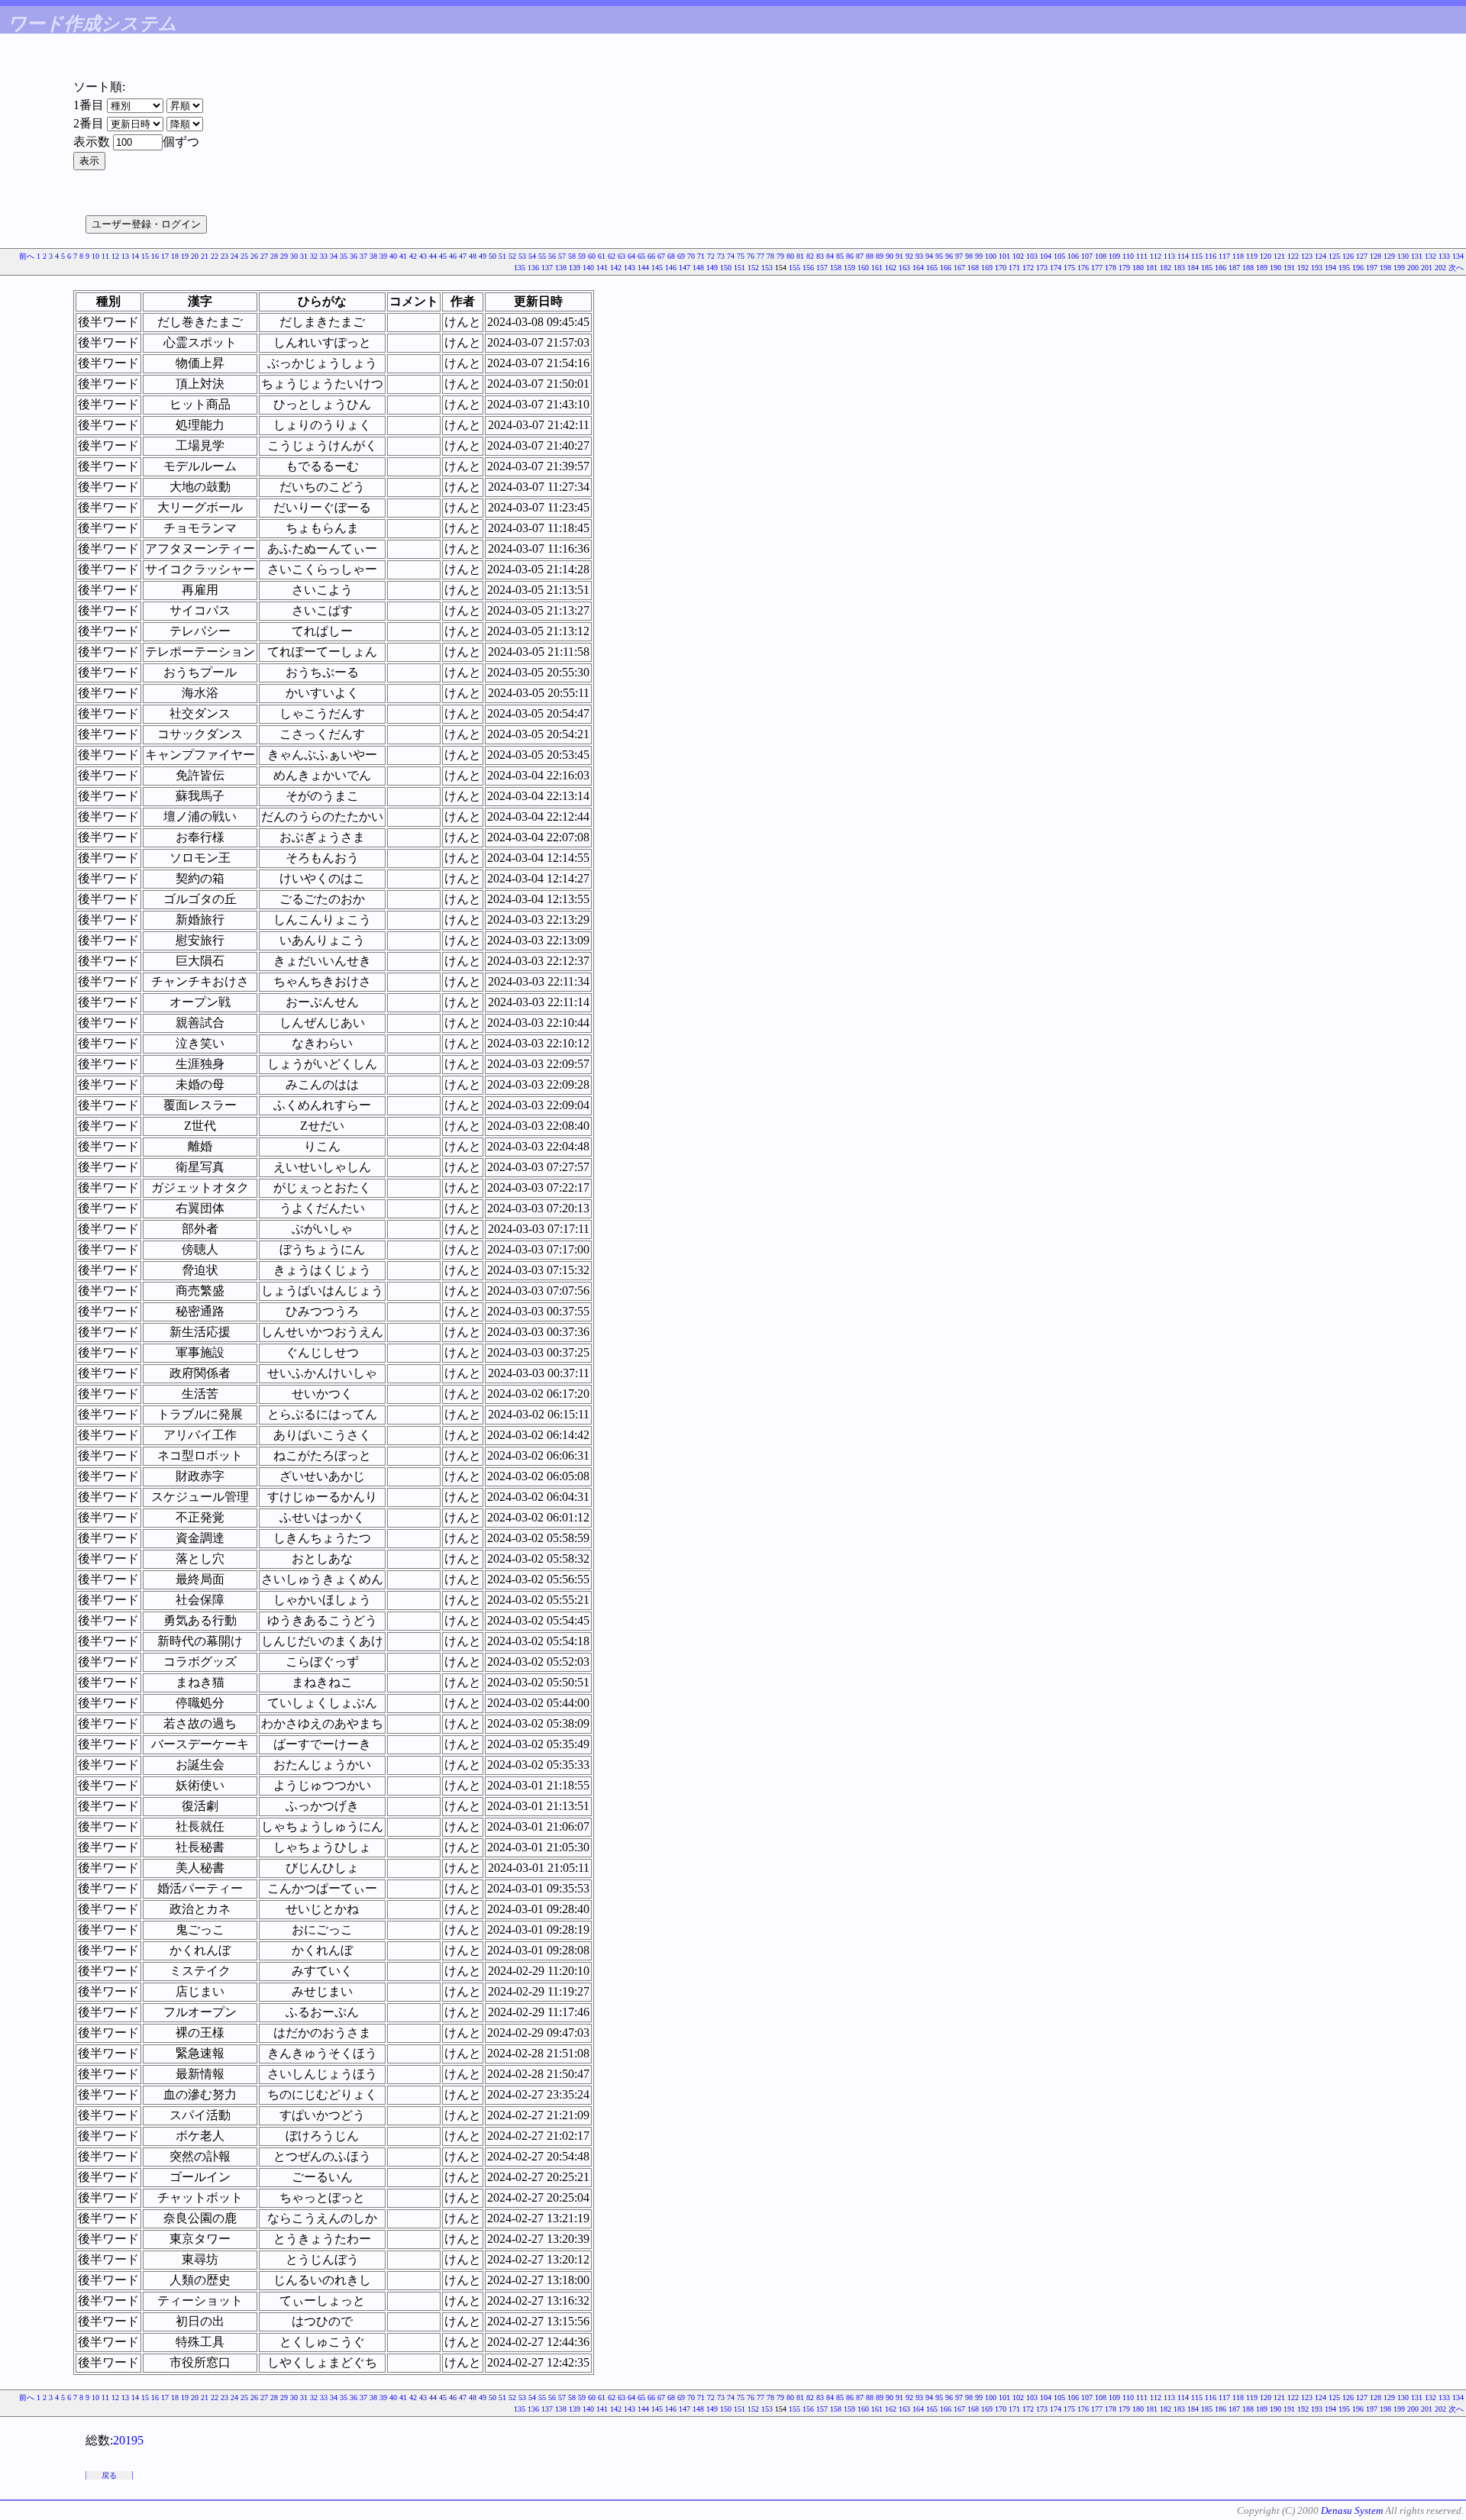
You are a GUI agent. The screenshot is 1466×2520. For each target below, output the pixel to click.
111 (1142, 256)
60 (592, 256)
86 (850, 256)
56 (552, 256)
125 (1334, 256)
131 (1417, 256)
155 (794, 268)
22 (215, 256)
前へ (27, 256)
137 (547, 268)
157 (822, 268)
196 (1358, 268)
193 (1317, 268)
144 (643, 268)
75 (741, 256)
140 (588, 268)
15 (145, 256)
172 (1028, 268)
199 (1399, 268)
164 (918, 268)
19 (185, 256)
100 (991, 256)
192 (1303, 268)
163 (904, 268)
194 (1330, 268)
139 (575, 268)
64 (631, 256)
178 (1111, 268)
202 (1440, 268)
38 (373, 256)
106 (1073, 256)
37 (363, 256)
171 (1014, 268)
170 (1001, 268)
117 (1224, 256)
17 (165, 256)
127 (1362, 256)
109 (1114, 256)
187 (1234, 268)
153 (767, 268)
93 (919, 256)
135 (520, 268)
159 (849, 268)
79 (780, 256)
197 (1372, 268)
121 (1279, 256)
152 (753, 268)
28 (274, 256)
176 (1083, 268)
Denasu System (1352, 2510)
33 (324, 256)
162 (891, 268)
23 (224, 256)
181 (1152, 268)
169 (987, 268)
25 (244, 256)
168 (973, 268)
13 (125, 256)
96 (949, 256)
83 (820, 256)
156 (808, 268)
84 (830, 256)
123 (1307, 256)
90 (890, 256)
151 (739, 268)
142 (616, 268)
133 (1444, 256)
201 (1427, 268)
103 (1032, 256)
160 (863, 268)
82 (810, 256)
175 (1069, 268)
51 (502, 256)
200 (1413, 268)
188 (1248, 268)
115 (1197, 256)
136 (533, 268)
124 (1321, 256)
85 (840, 256)
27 (264, 256)
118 (1238, 256)
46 (453, 256)
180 (1138, 268)
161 (877, 268)
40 (393, 256)
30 (294, 256)
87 (860, 256)
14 (135, 256)
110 (1128, 256)
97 (959, 256)
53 (522, 256)
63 (622, 256)
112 (1156, 256)
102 (1018, 256)
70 (691, 256)
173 (1042, 268)
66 (651, 256)
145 (657, 268)
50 (492, 256)
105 (1059, 256)
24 (234, 256)
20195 (128, 2440)
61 (602, 256)
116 (1211, 256)
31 (304, 256)
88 (870, 256)
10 (95, 256)
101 (1004, 256)
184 (1193, 268)
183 (1179, 268)
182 (1166, 268)
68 (671, 256)
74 (731, 256)
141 (602, 268)
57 (562, 256)
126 (1348, 256)
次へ (1456, 268)
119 (1252, 256)
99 (979, 256)
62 (612, 256)
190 (1275, 268)
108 (1101, 256)
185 (1207, 268)
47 (463, 256)
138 (561, 268)
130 (1403, 256)
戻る (109, 2475)
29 (284, 256)
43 (423, 256)
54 (532, 256)
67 (661, 256)
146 (671, 268)
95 (939, 256)
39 (383, 256)
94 (929, 256)
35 (344, 256)
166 (946, 268)
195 (1344, 268)
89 (880, 256)
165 (932, 268)
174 (1056, 268)
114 (1183, 256)
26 (254, 256)
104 (1046, 256)
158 (836, 268)
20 (195, 256)
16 (155, 256)
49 (483, 256)
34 (334, 256)
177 (1097, 268)
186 (1221, 268)
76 (751, 256)
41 (403, 256)
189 (1262, 268)
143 (630, 268)
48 (473, 256)
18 (175, 256)
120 (1266, 256)
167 (959, 268)
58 (572, 256)
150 (726, 268)
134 (1458, 256)
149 (712, 268)
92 (909, 256)
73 (721, 256)
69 (681, 256)
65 (641, 256)
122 (1293, 256)
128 (1376, 256)
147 (685, 268)
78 (770, 256)
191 (1289, 268)
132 (1430, 256)
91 (899, 256)
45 (443, 256)
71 (701, 256)
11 (105, 256)
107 (1087, 256)
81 (800, 256)
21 (205, 256)
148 (698, 268)
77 (760, 256)
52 (512, 256)
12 (115, 256)
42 (413, 256)
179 (1124, 268)
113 (1169, 256)
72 (711, 256)
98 (969, 256)
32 (314, 256)
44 (433, 256)
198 (1385, 268)
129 (1389, 256)
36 (354, 256)
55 (542, 256)
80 (790, 256)
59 (582, 256)
